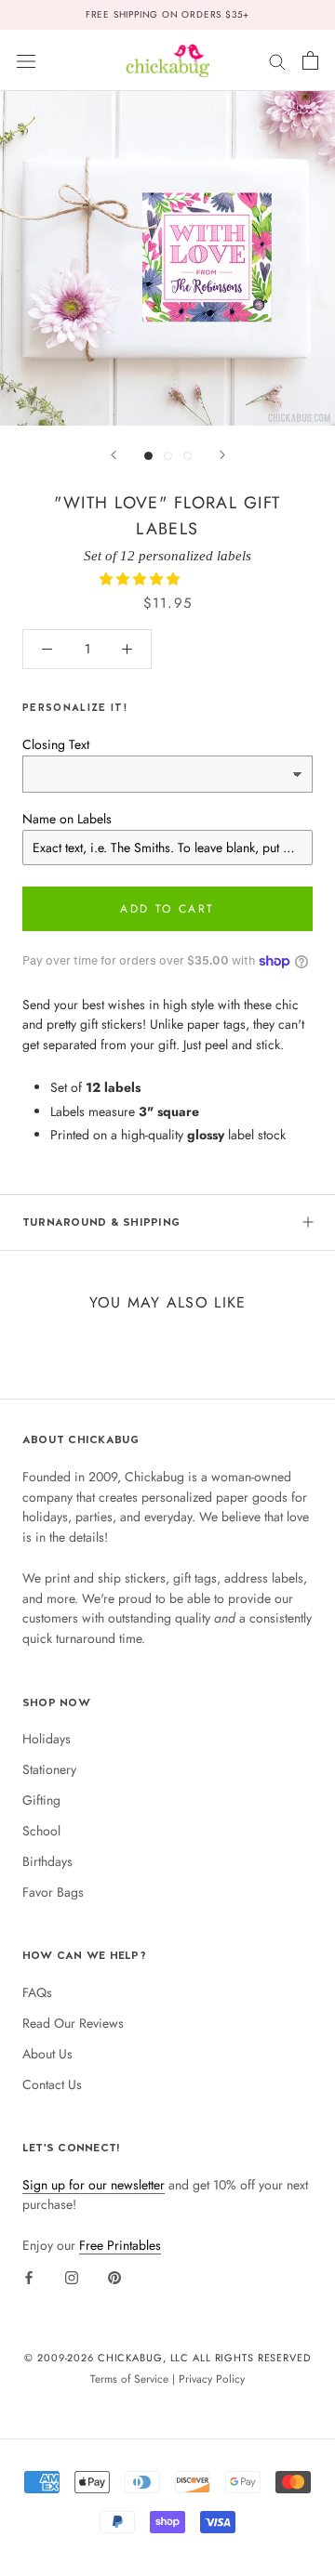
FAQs (37, 1992)
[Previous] (114, 455)
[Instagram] (72, 2277)
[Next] (222, 455)
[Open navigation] (26, 60)
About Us (47, 2054)
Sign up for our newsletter (94, 2185)
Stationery (49, 1769)
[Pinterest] (114, 2277)
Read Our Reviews (73, 2023)
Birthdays (47, 1861)
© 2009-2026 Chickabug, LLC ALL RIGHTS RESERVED (167, 2358)
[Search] (277, 60)
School (41, 1831)
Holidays (47, 1739)
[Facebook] (29, 2277)
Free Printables (120, 2245)
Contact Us (52, 2084)
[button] (141, 579)
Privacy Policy (212, 2379)
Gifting (41, 1800)
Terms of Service (129, 2379)
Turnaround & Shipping (101, 1222)
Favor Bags (53, 1892)
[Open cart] (310, 60)
